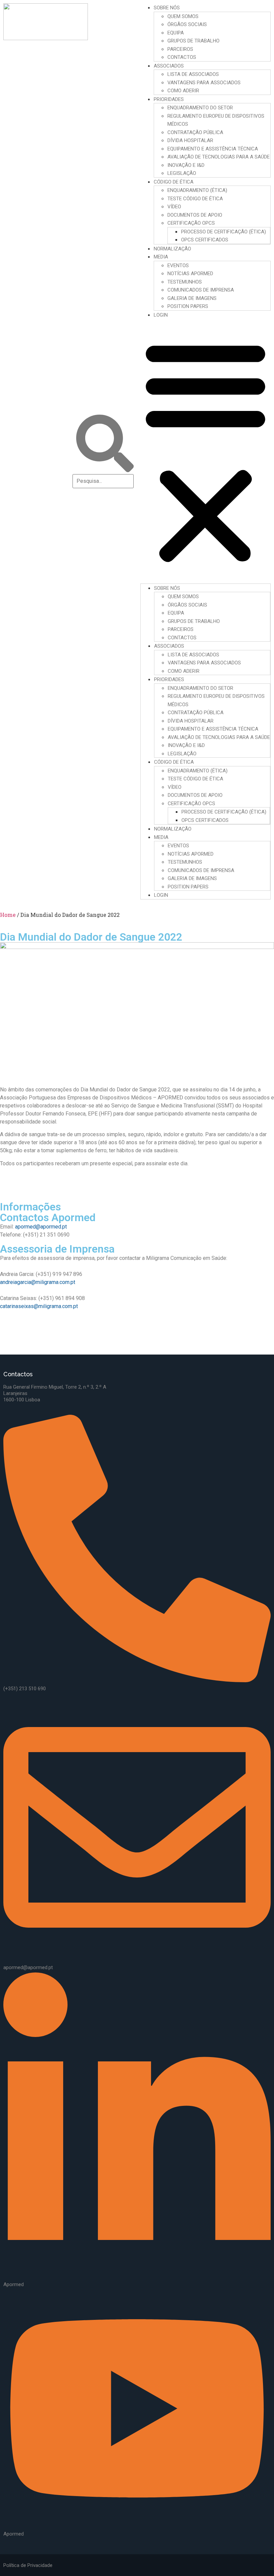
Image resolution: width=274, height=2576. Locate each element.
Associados (169, 66)
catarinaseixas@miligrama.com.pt (39, 1306)
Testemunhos (185, 282)
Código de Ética (174, 182)
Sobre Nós (167, 8)
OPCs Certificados (205, 240)
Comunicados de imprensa (201, 290)
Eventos (178, 265)
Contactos (182, 57)
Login (161, 315)
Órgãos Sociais (187, 24)
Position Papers (188, 306)
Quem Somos (183, 16)
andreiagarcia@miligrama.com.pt (38, 1282)
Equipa (176, 33)
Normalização (172, 249)
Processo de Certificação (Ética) (224, 232)
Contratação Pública (195, 132)
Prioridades (169, 99)
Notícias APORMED (190, 274)
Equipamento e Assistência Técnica (213, 149)
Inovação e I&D (186, 165)
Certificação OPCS (191, 223)
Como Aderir (183, 91)
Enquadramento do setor (200, 108)
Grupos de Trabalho (193, 41)
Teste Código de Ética (195, 199)
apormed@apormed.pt (41, 1227)
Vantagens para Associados (204, 83)
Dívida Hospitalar (190, 140)
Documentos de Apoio (195, 215)
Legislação (182, 173)
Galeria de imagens (192, 298)
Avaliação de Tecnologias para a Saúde (219, 157)
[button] (205, 451)
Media (161, 257)
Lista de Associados (193, 74)
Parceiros (180, 49)
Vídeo (174, 207)
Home (8, 915)
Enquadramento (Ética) (197, 190)
